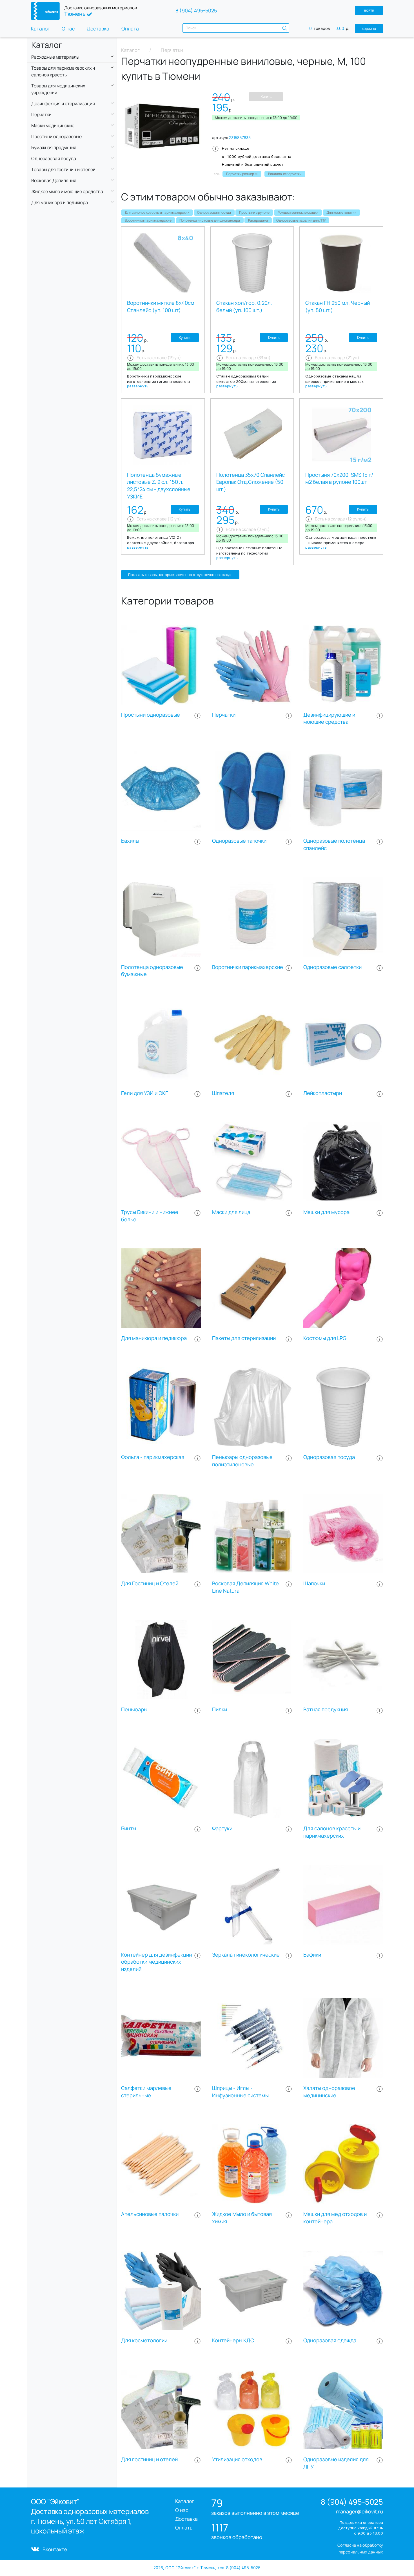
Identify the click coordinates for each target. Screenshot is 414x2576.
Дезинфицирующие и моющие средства (329, 719)
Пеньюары (134, 1709)
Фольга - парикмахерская (153, 1457)
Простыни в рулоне (254, 212)
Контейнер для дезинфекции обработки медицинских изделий (156, 1962)
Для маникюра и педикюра (154, 1338)
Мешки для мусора (326, 1212)
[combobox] (236, 28)
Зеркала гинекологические (246, 1955)
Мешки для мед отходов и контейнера (335, 2218)
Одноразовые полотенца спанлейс (334, 845)
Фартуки (222, 1828)
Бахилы (130, 841)
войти (369, 10)
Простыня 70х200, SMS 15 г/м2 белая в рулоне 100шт (339, 479)
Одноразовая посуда (214, 212)
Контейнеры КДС (233, 2340)
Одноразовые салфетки (332, 967)
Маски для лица (231, 1212)
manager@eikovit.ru (360, 2511)
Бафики (312, 1955)
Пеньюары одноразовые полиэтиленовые (242, 1461)
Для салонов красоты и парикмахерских (157, 212)
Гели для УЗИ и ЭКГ (145, 1093)
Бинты (129, 1828)
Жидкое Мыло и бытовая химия (242, 2218)
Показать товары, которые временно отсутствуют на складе (180, 575)
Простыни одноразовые (151, 715)
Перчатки (224, 715)
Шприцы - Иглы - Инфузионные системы (240, 2092)
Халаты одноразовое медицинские (329, 2092)
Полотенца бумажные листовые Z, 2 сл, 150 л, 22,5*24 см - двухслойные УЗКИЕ (159, 486)
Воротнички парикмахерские (148, 220)
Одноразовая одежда (330, 2340)
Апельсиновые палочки (150, 2214)
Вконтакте (55, 2549)
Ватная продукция (326, 1709)
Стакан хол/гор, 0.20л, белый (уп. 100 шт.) (244, 307)
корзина (369, 28)
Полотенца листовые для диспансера (210, 220)
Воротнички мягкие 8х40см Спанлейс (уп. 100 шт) (161, 307)
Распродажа (258, 220)
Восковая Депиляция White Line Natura (245, 1587)
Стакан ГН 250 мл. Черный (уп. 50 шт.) (338, 307)
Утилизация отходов (237, 2459)
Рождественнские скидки (298, 212)
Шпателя (223, 1093)
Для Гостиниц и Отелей (150, 1583)
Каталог (40, 28)
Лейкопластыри (323, 1093)
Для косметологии (341, 212)
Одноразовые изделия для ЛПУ (301, 220)
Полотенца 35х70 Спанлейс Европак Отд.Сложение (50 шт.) (251, 482)
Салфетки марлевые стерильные (146, 2092)
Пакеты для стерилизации (244, 1338)
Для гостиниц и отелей (149, 2459)
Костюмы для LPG (325, 1338)
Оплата (130, 28)
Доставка (98, 28)
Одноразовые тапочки (239, 841)
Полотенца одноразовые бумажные (152, 971)
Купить (266, 97)
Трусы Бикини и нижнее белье (150, 1216)
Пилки (220, 1709)
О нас (68, 28)
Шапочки (314, 1583)
